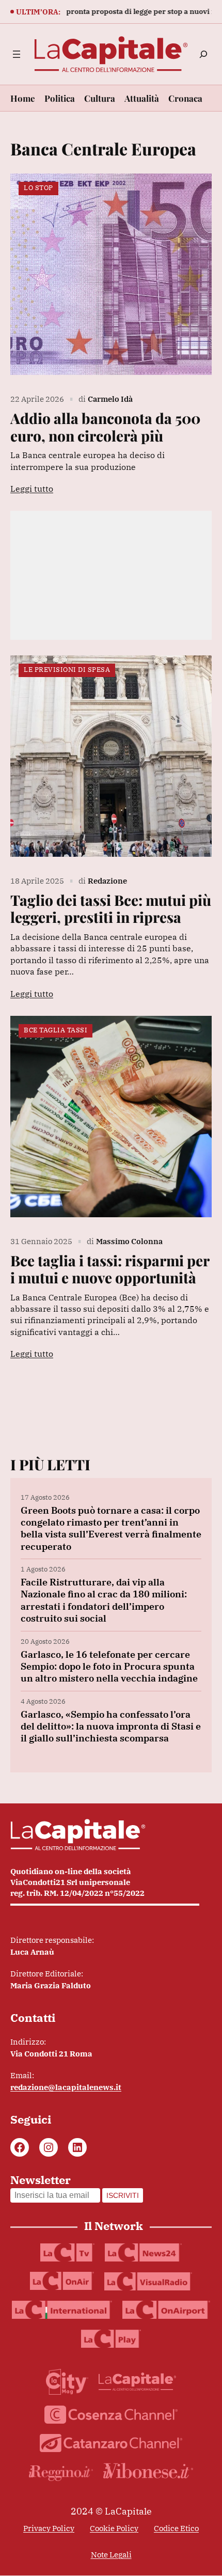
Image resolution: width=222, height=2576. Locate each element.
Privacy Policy (49, 2528)
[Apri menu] (17, 54)
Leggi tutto (32, 489)
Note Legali (111, 2555)
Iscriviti (123, 2195)
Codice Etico (176, 2528)
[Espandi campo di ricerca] (203, 54)
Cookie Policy (114, 2528)
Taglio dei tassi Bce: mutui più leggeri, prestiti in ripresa (111, 909)
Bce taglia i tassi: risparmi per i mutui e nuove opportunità (110, 1269)
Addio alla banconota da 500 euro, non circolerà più (105, 427)
